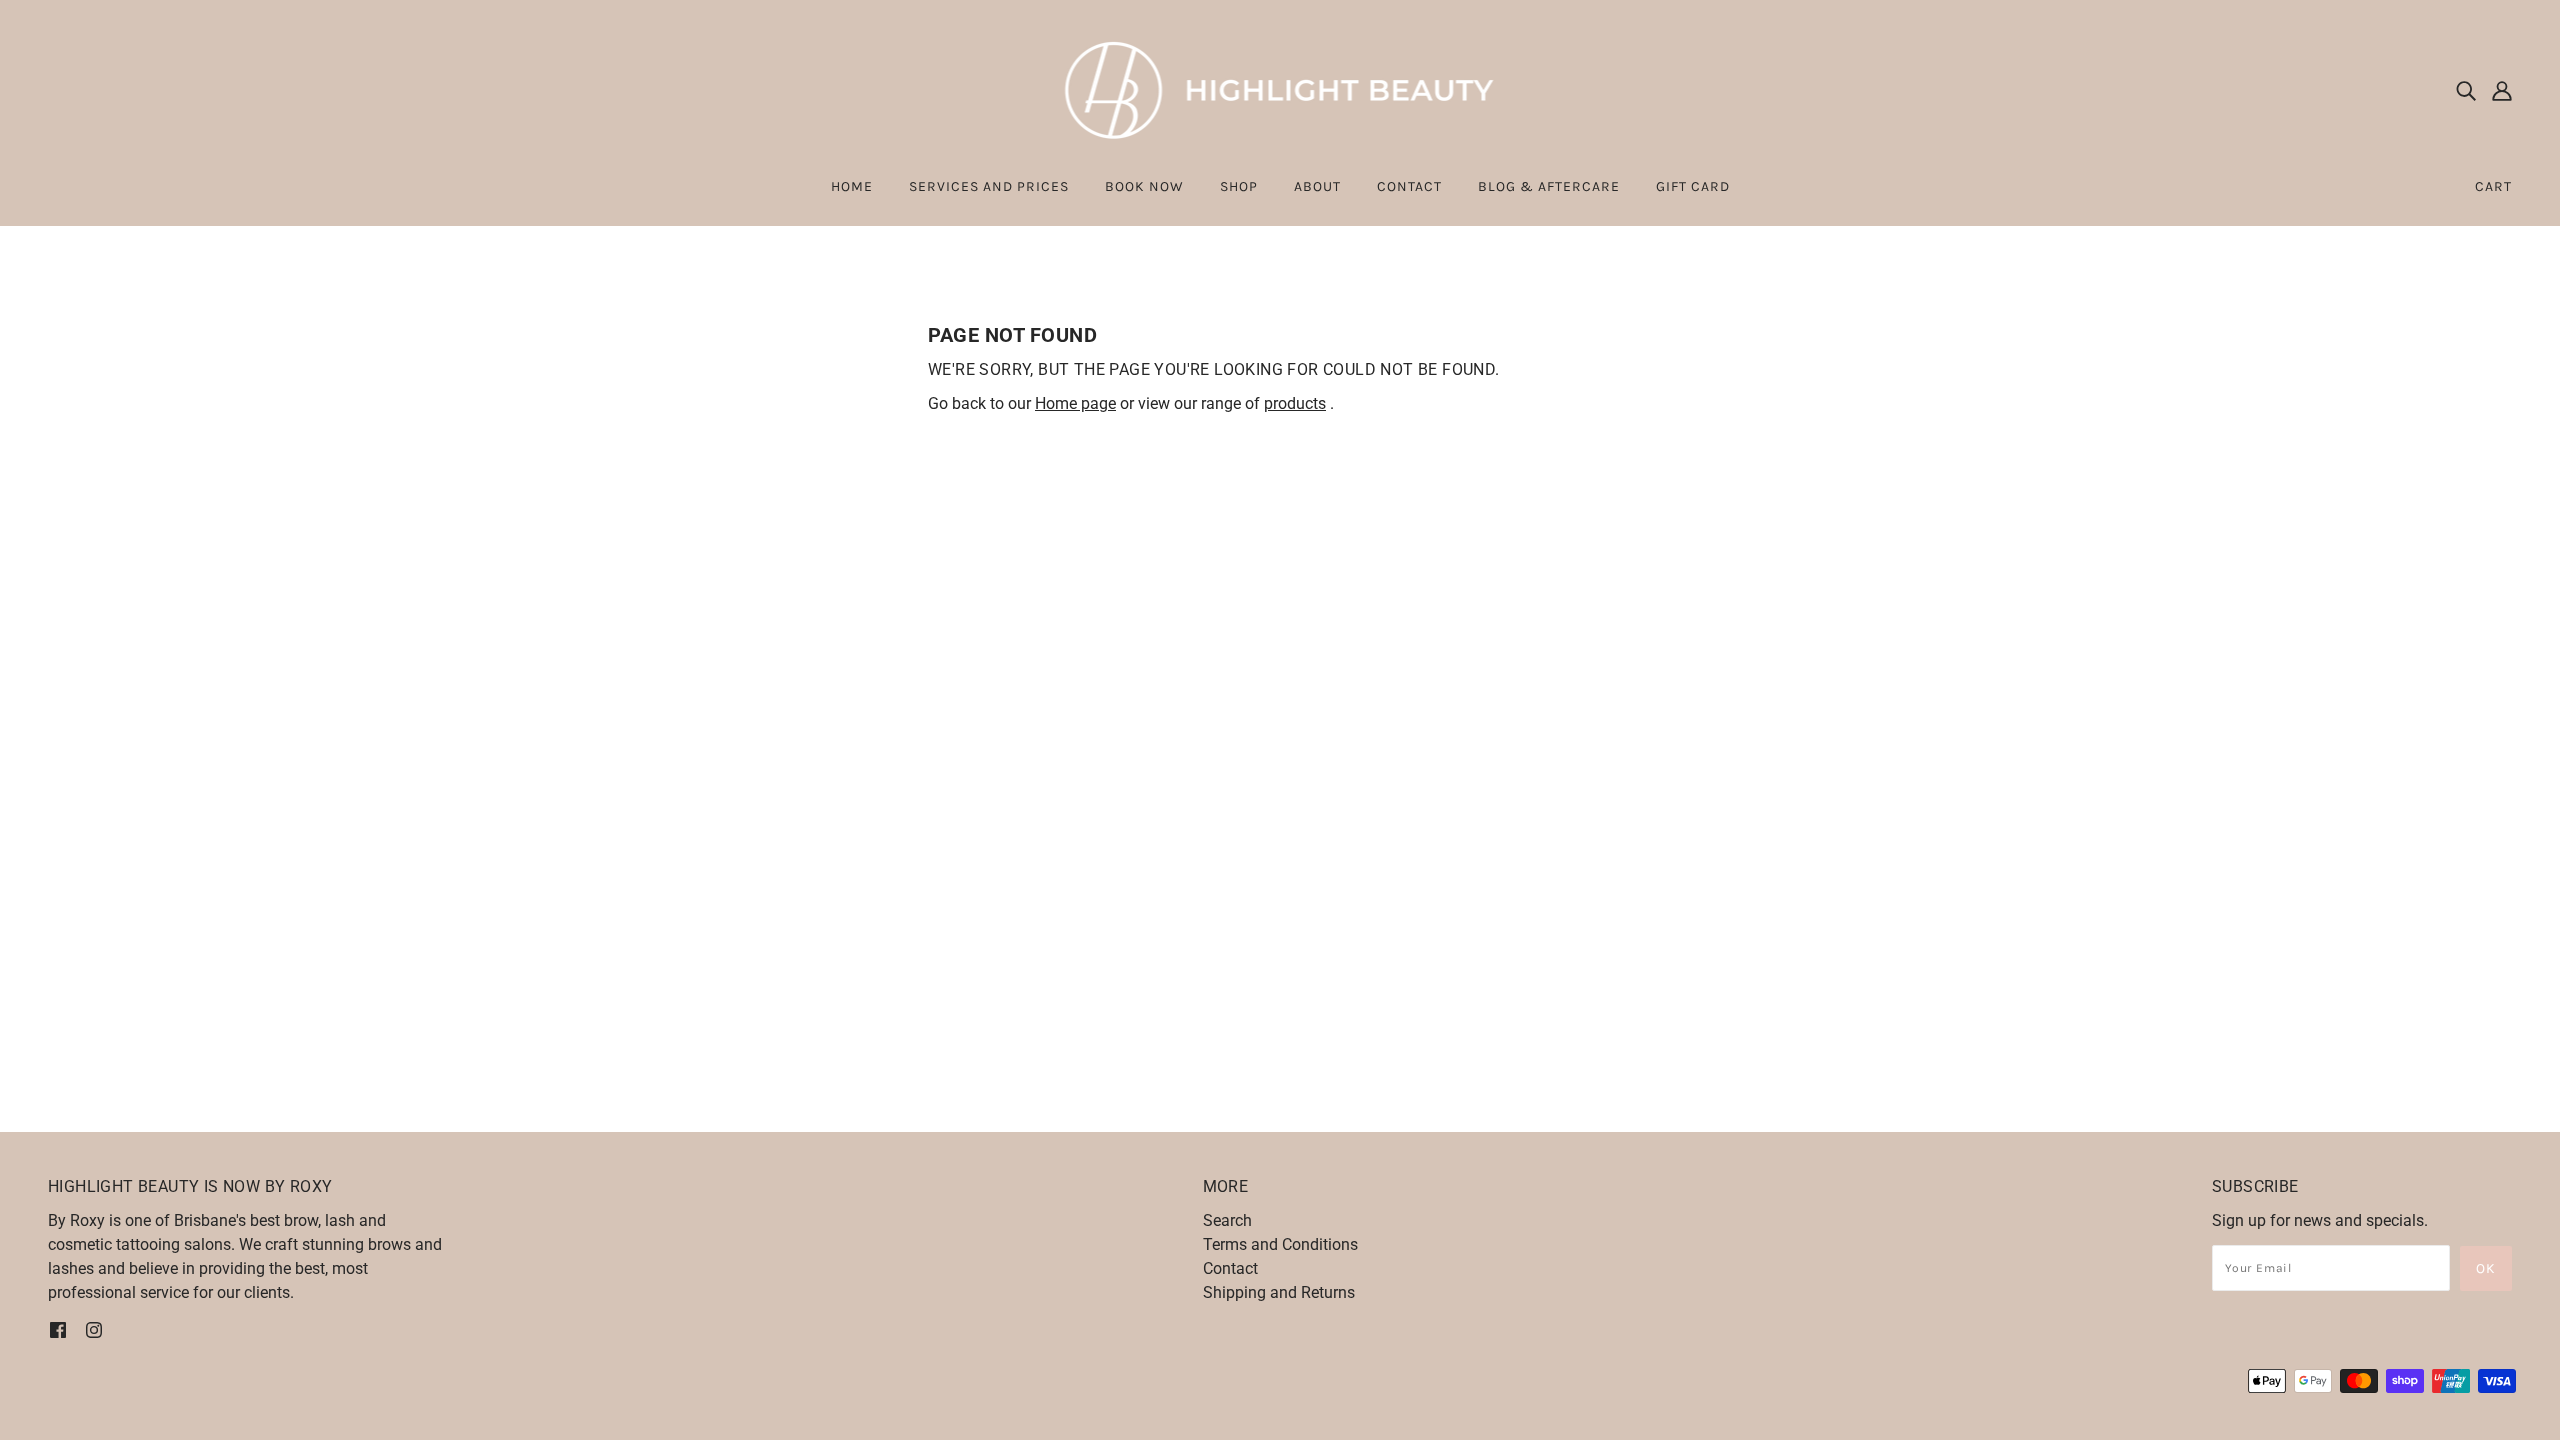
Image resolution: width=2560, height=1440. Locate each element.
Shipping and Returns (1279, 1292)
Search (1227, 1220)
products (1295, 403)
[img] (2466, 90)
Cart (2493, 186)
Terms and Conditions (1280, 1244)
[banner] (1280, 88)
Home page (1075, 403)
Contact (1230, 1268)
